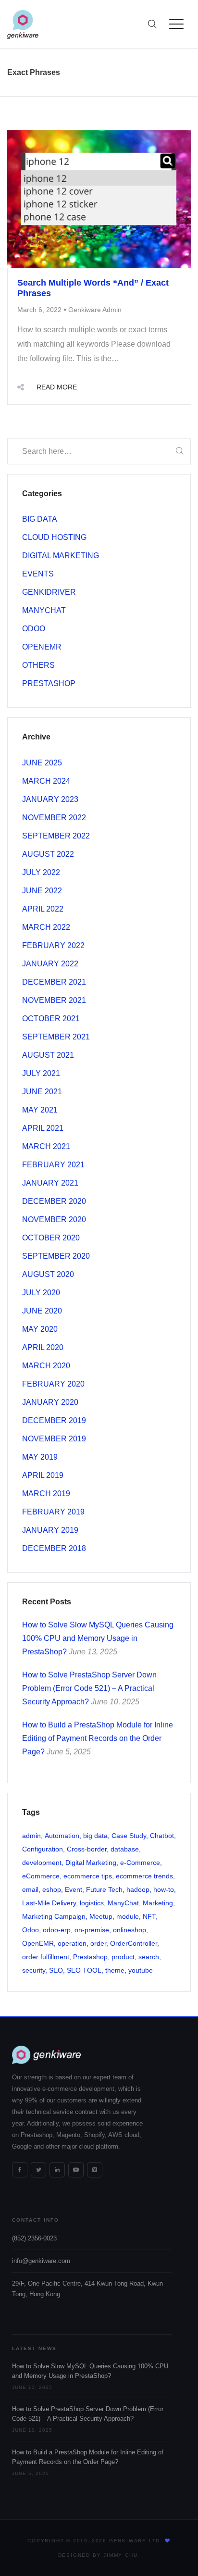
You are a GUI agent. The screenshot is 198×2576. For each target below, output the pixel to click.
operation (72, 1943)
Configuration (43, 1849)
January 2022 (50, 964)
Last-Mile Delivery (49, 1903)
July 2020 (41, 1293)
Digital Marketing (61, 556)
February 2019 (53, 1512)
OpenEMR (42, 647)
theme (115, 1970)
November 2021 (54, 1000)
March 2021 (46, 1146)
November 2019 (54, 1439)
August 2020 (48, 1274)
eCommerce (41, 1876)
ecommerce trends (144, 1876)
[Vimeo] (95, 2170)
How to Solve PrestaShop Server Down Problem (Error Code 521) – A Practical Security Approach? (89, 1688)
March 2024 (46, 781)
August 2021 (48, 1055)
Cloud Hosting (54, 537)
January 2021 (50, 1183)
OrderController (134, 1943)
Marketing (158, 1903)
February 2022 (53, 945)
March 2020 (46, 1366)
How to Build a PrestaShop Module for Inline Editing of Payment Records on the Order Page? (98, 1738)
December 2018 (54, 1548)
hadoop (138, 1889)
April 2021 (43, 1128)
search (149, 1957)
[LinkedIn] (57, 2170)
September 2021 (56, 1037)
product (123, 1957)
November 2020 (54, 1219)
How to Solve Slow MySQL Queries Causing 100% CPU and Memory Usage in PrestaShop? (98, 1638)
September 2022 (56, 836)
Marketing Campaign (54, 1916)
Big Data (40, 519)
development (42, 1863)
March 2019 (46, 1494)
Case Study (129, 1836)
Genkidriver (49, 592)
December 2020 (54, 1201)
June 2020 (42, 1311)
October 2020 (51, 1238)
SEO (56, 1970)
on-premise (92, 1930)
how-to (164, 1889)
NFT (149, 1916)
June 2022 (42, 891)
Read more (57, 387)
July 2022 (41, 872)
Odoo (34, 629)
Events (38, 574)
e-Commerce (140, 1863)
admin (31, 1836)
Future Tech (104, 1889)
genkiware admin (95, 310)
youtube (141, 1970)
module (128, 1916)
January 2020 (50, 1402)
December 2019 (54, 1420)
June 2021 (42, 1092)
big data (95, 1836)
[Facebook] (20, 2170)
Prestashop (49, 683)
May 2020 (40, 1329)
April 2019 (43, 1475)
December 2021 (54, 982)
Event (74, 1889)
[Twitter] (38, 2170)
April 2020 (43, 1347)
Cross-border (87, 1849)
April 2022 (43, 909)
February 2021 (53, 1165)
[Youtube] (76, 2170)
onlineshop (130, 1930)
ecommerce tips (88, 1876)
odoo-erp (57, 1930)
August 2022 (48, 854)
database (125, 1849)
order (98, 1943)
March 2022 (46, 927)
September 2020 (56, 1256)
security (34, 1970)
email (30, 1889)
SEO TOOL (84, 1970)
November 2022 (54, 818)
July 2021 (41, 1073)
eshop (52, 1889)
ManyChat (44, 610)
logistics (92, 1903)
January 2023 (50, 799)
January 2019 (50, 1530)
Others (38, 665)
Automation (62, 1836)
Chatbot (162, 1836)
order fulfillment (46, 1957)
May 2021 (40, 1110)
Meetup (101, 1916)
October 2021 (51, 1019)
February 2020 (53, 1384)
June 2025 (42, 763)
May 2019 (40, 1457)
